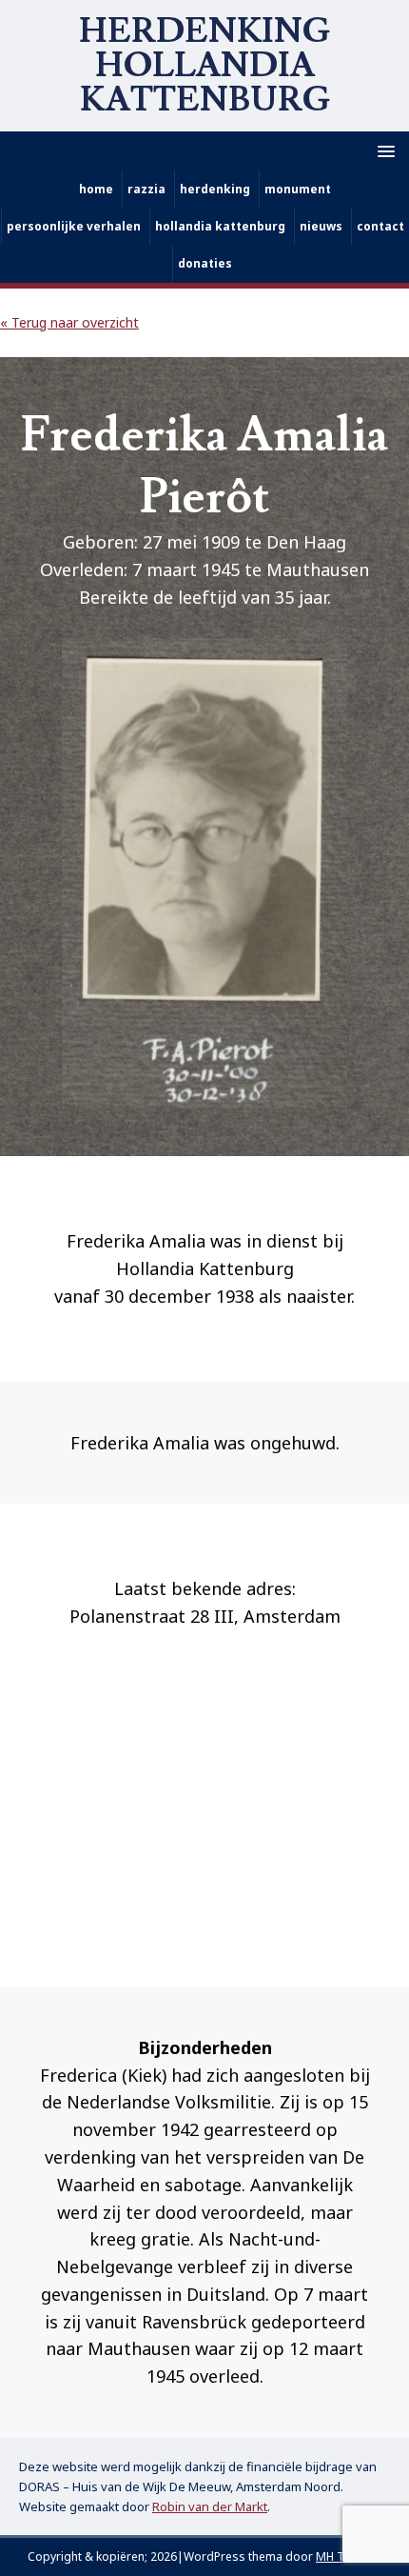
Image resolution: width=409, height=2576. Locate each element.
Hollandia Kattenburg (220, 226)
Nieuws (321, 226)
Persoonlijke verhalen (74, 226)
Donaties (205, 263)
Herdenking (215, 189)
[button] (383, 150)
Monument (298, 189)
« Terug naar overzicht (69, 322)
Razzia (146, 189)
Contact (380, 226)
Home (96, 189)
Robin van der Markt (210, 2506)
